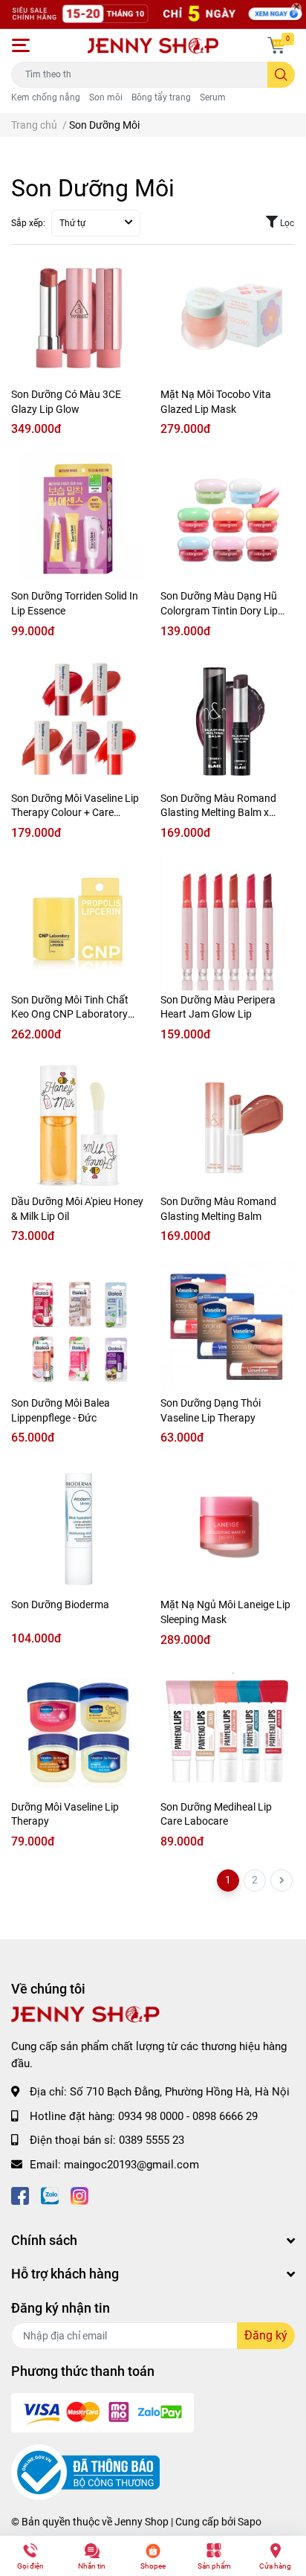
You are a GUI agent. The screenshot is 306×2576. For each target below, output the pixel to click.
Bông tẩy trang (161, 97)
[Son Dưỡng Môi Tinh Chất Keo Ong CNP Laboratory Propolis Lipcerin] (78, 924)
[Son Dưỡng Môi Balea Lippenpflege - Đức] (78, 1327)
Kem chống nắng (46, 97)
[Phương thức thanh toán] (102, 2412)
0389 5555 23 (152, 2140)
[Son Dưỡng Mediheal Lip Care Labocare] (228, 1731)
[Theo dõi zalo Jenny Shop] (50, 2194)
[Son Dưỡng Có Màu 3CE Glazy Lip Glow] (78, 318)
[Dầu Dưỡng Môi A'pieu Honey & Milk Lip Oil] (78, 1125)
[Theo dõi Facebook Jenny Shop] (20, 2194)
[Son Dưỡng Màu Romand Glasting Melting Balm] (228, 1125)
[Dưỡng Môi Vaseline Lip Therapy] (78, 1731)
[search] (281, 75)
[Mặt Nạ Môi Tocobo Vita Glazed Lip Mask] (228, 318)
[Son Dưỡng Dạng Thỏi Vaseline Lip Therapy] (228, 1327)
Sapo (250, 2522)
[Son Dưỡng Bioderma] (78, 1528)
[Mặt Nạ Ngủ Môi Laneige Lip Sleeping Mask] (228, 1528)
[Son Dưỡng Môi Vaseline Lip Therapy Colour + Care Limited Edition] (78, 722)
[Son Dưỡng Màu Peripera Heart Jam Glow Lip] (228, 924)
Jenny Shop (141, 2522)
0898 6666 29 (225, 2116)
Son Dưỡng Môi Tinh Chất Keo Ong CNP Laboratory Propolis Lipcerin (70, 1014)
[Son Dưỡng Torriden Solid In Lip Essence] (78, 520)
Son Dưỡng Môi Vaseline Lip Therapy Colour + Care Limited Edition (75, 813)
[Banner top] (153, 15)
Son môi (106, 97)
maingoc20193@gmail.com (131, 2165)
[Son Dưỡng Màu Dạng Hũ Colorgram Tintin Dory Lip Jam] (228, 520)
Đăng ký (266, 2335)
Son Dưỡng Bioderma (60, 1605)
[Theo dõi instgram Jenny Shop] (79, 2194)
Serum (213, 97)
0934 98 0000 (151, 2116)
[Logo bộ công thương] (85, 2472)
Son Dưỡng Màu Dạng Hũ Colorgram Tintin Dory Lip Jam (219, 610)
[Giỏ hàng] (276, 45)
